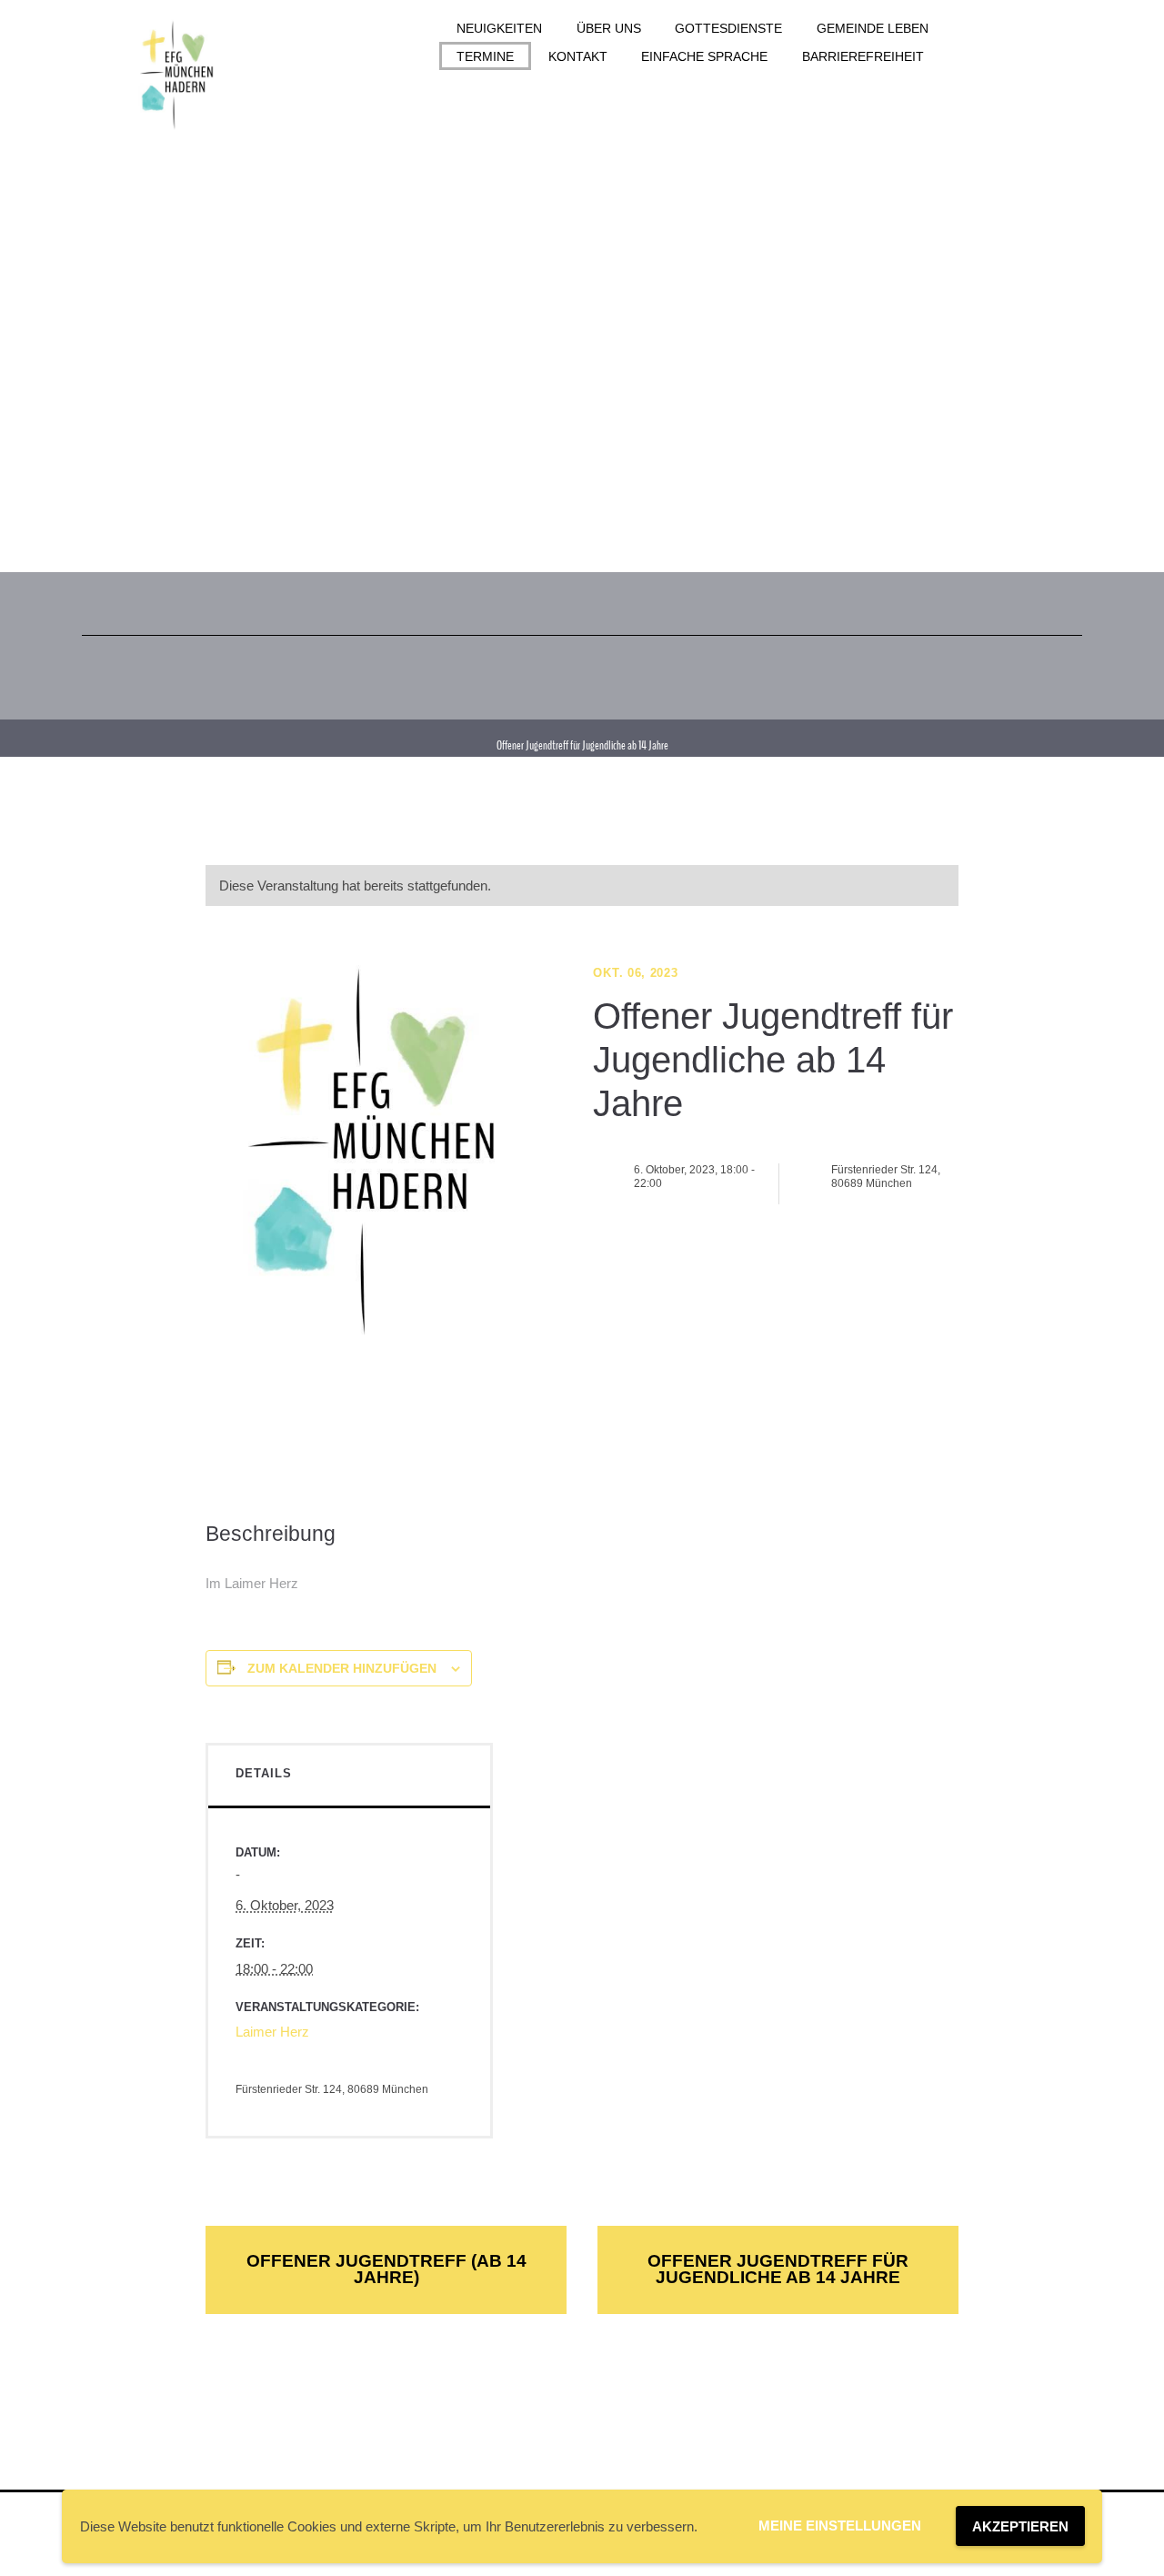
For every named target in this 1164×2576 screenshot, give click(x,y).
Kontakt (578, 56)
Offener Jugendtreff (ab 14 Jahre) (386, 2269)
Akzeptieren (1020, 2526)
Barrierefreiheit (863, 56)
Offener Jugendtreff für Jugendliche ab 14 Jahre (778, 2269)
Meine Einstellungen (840, 2526)
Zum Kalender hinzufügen (342, 1668)
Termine (485, 56)
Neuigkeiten (499, 28)
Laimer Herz (272, 2032)
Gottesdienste (728, 28)
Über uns (609, 28)
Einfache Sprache (704, 56)
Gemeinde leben (873, 28)
